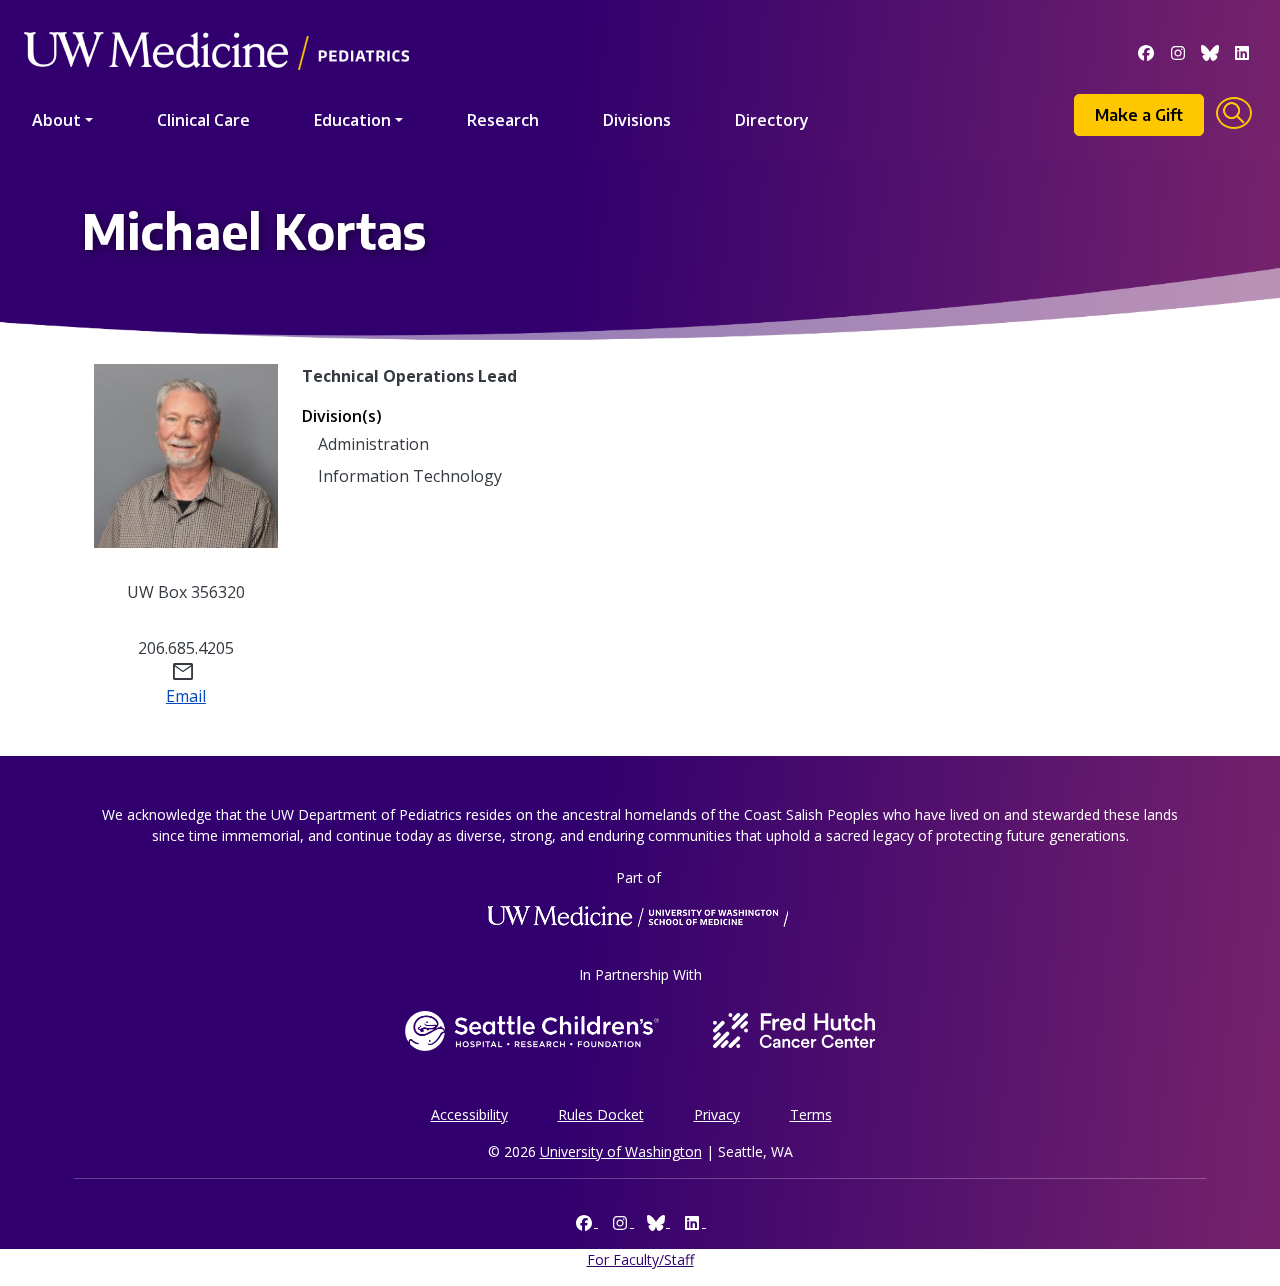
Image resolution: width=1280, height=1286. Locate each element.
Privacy (717, 1114)
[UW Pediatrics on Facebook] (1146, 51)
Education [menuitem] (352, 120)
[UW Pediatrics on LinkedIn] (1242, 51)
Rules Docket (601, 1114)
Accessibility (469, 1114)
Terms (811, 1114)
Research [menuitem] (503, 120)
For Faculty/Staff (640, 1259)
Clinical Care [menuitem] (203, 120)
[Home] (216, 22)
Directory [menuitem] (772, 120)
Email (186, 696)
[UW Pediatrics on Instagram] (1178, 51)
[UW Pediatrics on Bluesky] (1210, 51)
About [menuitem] (56, 120)
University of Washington (621, 1151)
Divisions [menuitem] (637, 120)
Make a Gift (1139, 115)
